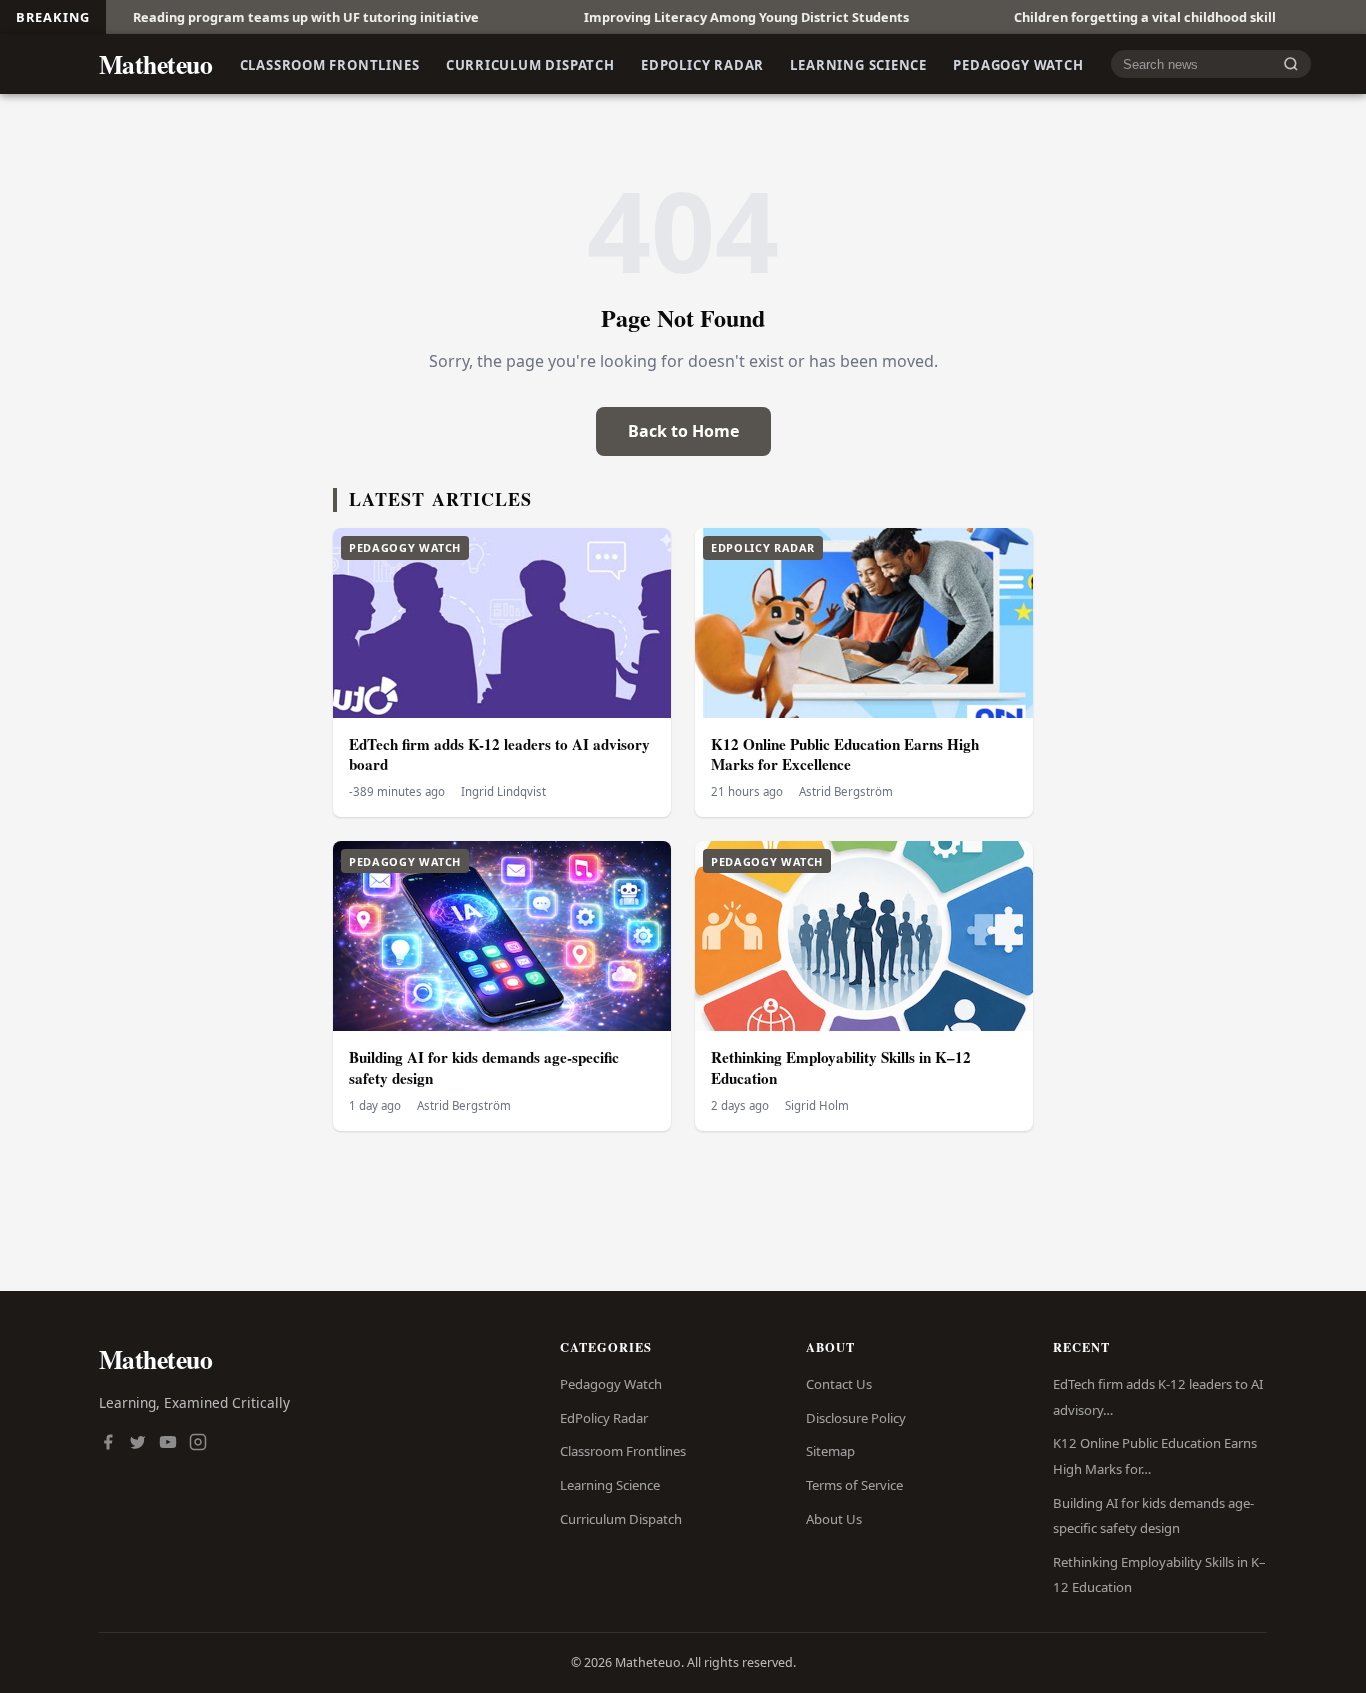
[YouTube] (168, 1444)
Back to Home (683, 431)
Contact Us (839, 1384)
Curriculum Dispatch (530, 64)
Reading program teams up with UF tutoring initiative (247, 17)
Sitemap (830, 1451)
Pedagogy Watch (1018, 64)
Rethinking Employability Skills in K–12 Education (841, 1067)
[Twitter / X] (138, 1444)
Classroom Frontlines (330, 64)
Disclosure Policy (856, 1418)
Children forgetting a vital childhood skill (1086, 17)
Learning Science (858, 64)
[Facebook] (108, 1444)
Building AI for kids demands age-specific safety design (484, 1067)
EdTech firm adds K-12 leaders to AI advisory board (499, 754)
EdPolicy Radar (702, 64)
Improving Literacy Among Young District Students (687, 17)
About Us (834, 1519)
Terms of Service (854, 1485)
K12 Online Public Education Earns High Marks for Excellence (845, 754)
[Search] (1291, 64)
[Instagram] (198, 1444)
